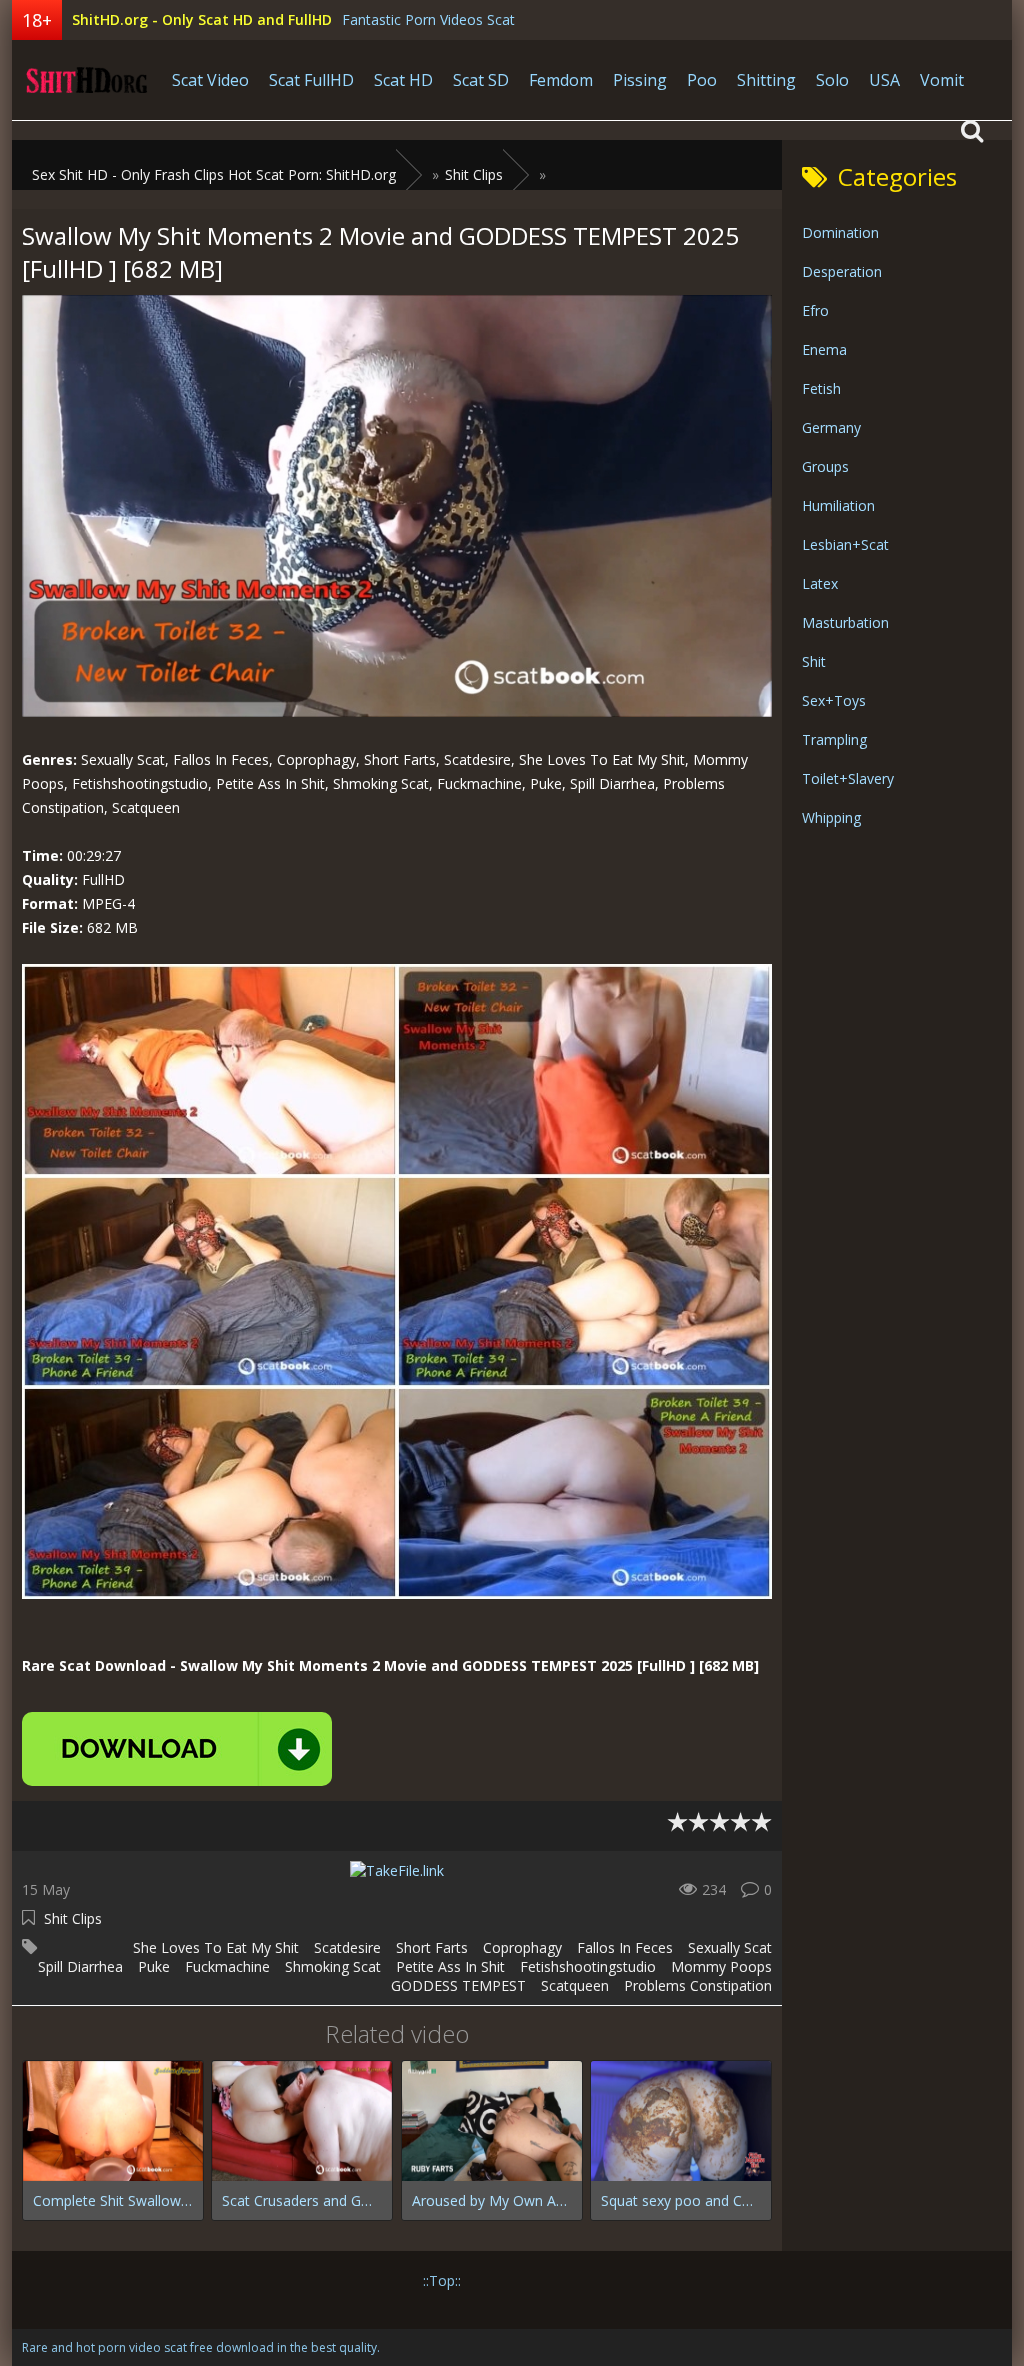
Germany (831, 427)
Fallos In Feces (625, 1947)
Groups (825, 466)
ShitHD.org (87, 80)
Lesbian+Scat (845, 544)
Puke (154, 1966)
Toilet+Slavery (848, 778)
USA (884, 80)
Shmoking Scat (333, 1966)
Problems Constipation (698, 1985)
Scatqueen (575, 1985)
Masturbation (845, 622)
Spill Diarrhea (80, 1966)
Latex (820, 583)
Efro (815, 310)
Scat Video (210, 80)
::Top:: (442, 2280)
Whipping (831, 817)
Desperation (842, 271)
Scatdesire (347, 1947)
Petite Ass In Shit (450, 1966)
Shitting (766, 80)
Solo (832, 80)
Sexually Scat (730, 1947)
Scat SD (481, 80)
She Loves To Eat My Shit (216, 1947)
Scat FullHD (311, 80)
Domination (840, 232)
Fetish (821, 388)
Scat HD (403, 80)
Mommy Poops (721, 1966)
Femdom (561, 80)
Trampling (834, 739)
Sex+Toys (834, 700)
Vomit (942, 80)
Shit (814, 661)
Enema (824, 349)
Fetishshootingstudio (588, 1966)
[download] (177, 1749)
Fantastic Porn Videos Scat (428, 19)
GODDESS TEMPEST (458, 1985)
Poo (702, 80)
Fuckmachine (227, 1966)
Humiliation (838, 505)
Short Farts (432, 1947)
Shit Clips (73, 1918)
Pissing (640, 80)
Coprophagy (522, 1947)
